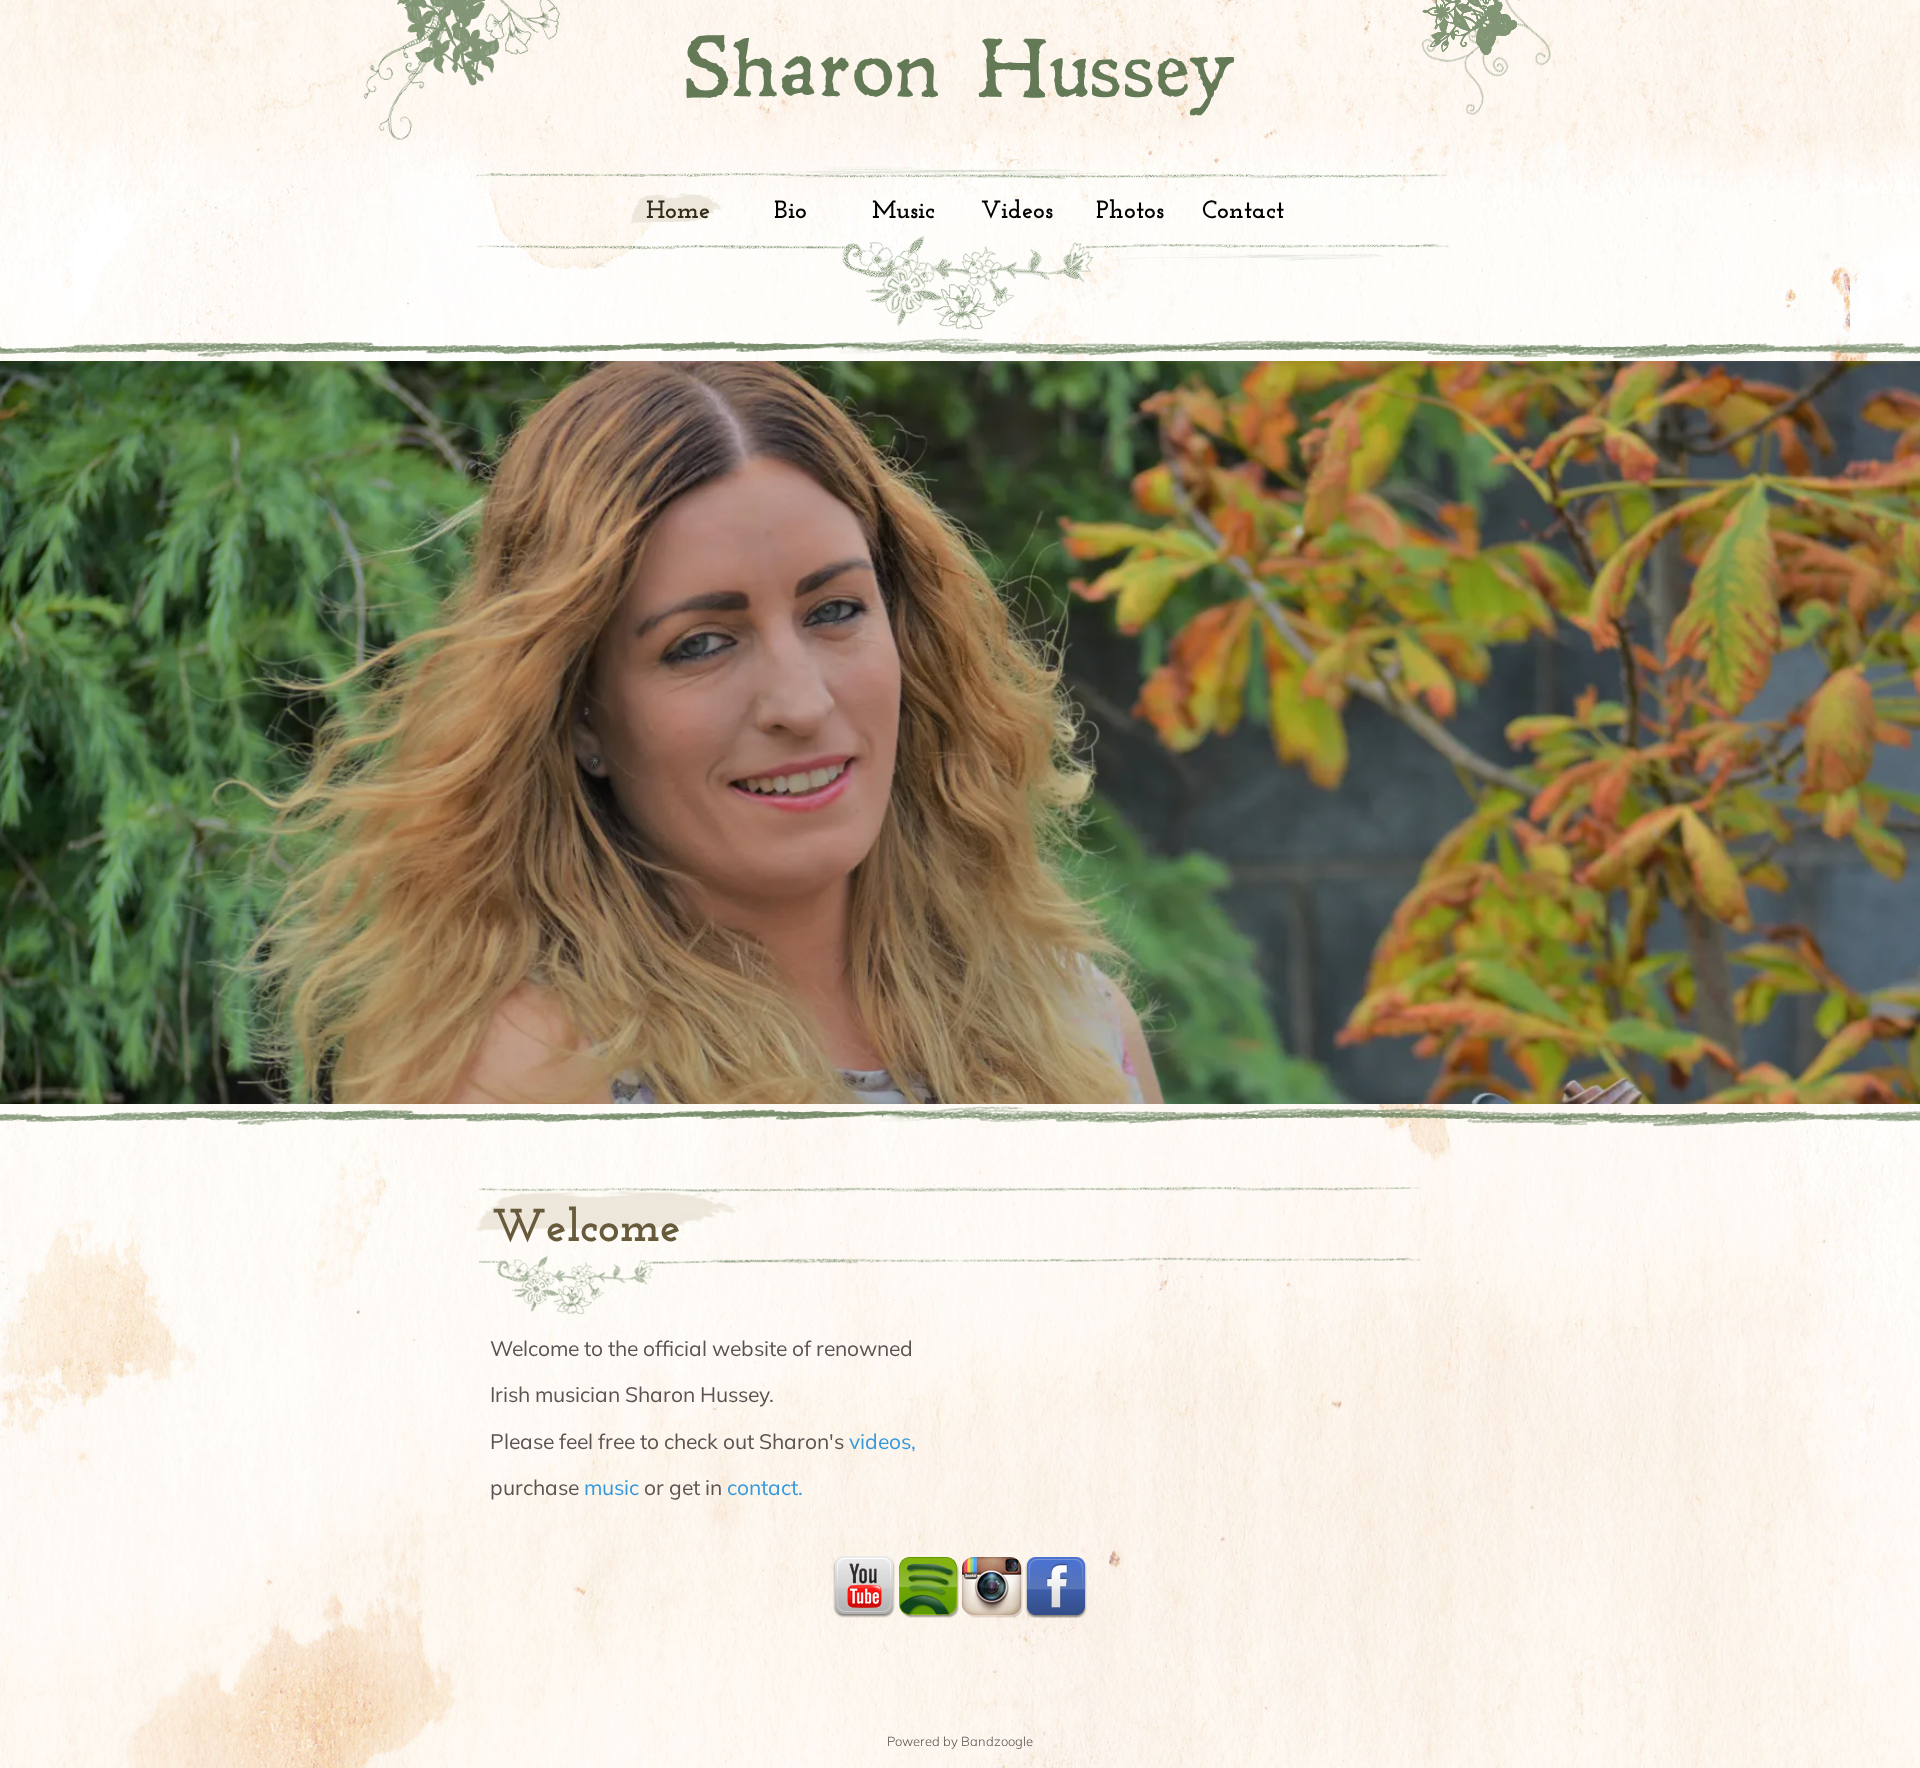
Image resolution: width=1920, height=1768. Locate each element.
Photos (1130, 211)
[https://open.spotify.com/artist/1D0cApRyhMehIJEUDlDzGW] (928, 1586)
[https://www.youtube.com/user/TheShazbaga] (864, 1586)
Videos (1017, 211)
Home (678, 211)
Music (903, 211)
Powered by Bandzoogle (960, 1741)
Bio (790, 211)
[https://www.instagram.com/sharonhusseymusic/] (992, 1586)
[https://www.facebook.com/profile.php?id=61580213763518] (1056, 1586)
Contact (1243, 211)
